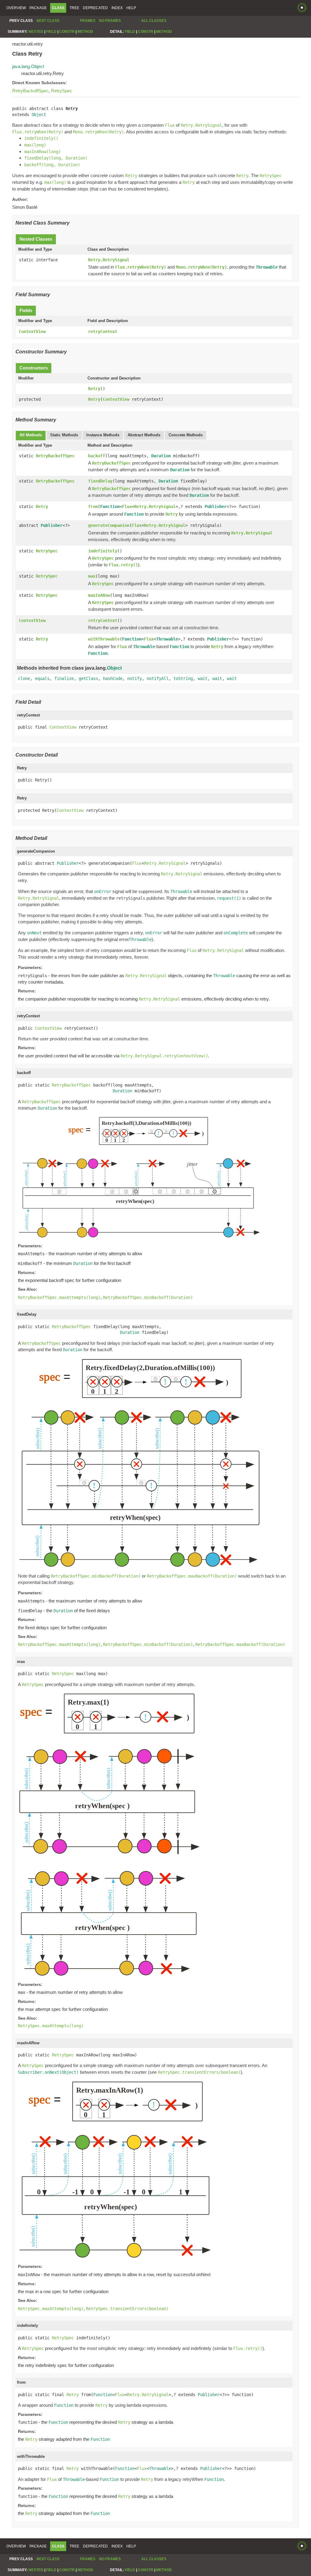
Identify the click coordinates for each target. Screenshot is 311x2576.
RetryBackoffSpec (30, 91)
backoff (97, 456)
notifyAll (158, 678)
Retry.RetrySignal (109, 260)
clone (24, 678)
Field (51, 32)
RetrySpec (62, 91)
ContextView (32, 331)
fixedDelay (100, 481)
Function (110, 507)
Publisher (216, 507)
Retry (94, 389)
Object (39, 115)
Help (131, 8)
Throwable (167, 639)
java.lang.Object (28, 66)
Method (85, 32)
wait (203, 678)
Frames (88, 21)
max (92, 576)
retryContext (103, 331)
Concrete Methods (186, 435)
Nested (36, 32)
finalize (64, 678)
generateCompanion (109, 525)
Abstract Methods (144, 435)
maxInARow (99, 595)
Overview (16, 8)
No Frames (110, 21)
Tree (74, 8)
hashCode (113, 678)
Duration (161, 456)
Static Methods (64, 435)
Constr (67, 32)
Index (117, 8)
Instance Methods (103, 435)
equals (42, 678)
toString (183, 678)
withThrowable (104, 639)
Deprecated (95, 8)
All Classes (154, 21)
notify (135, 678)
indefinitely (103, 551)
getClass (88, 678)
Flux (127, 507)
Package (38, 8)
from (93, 507)
